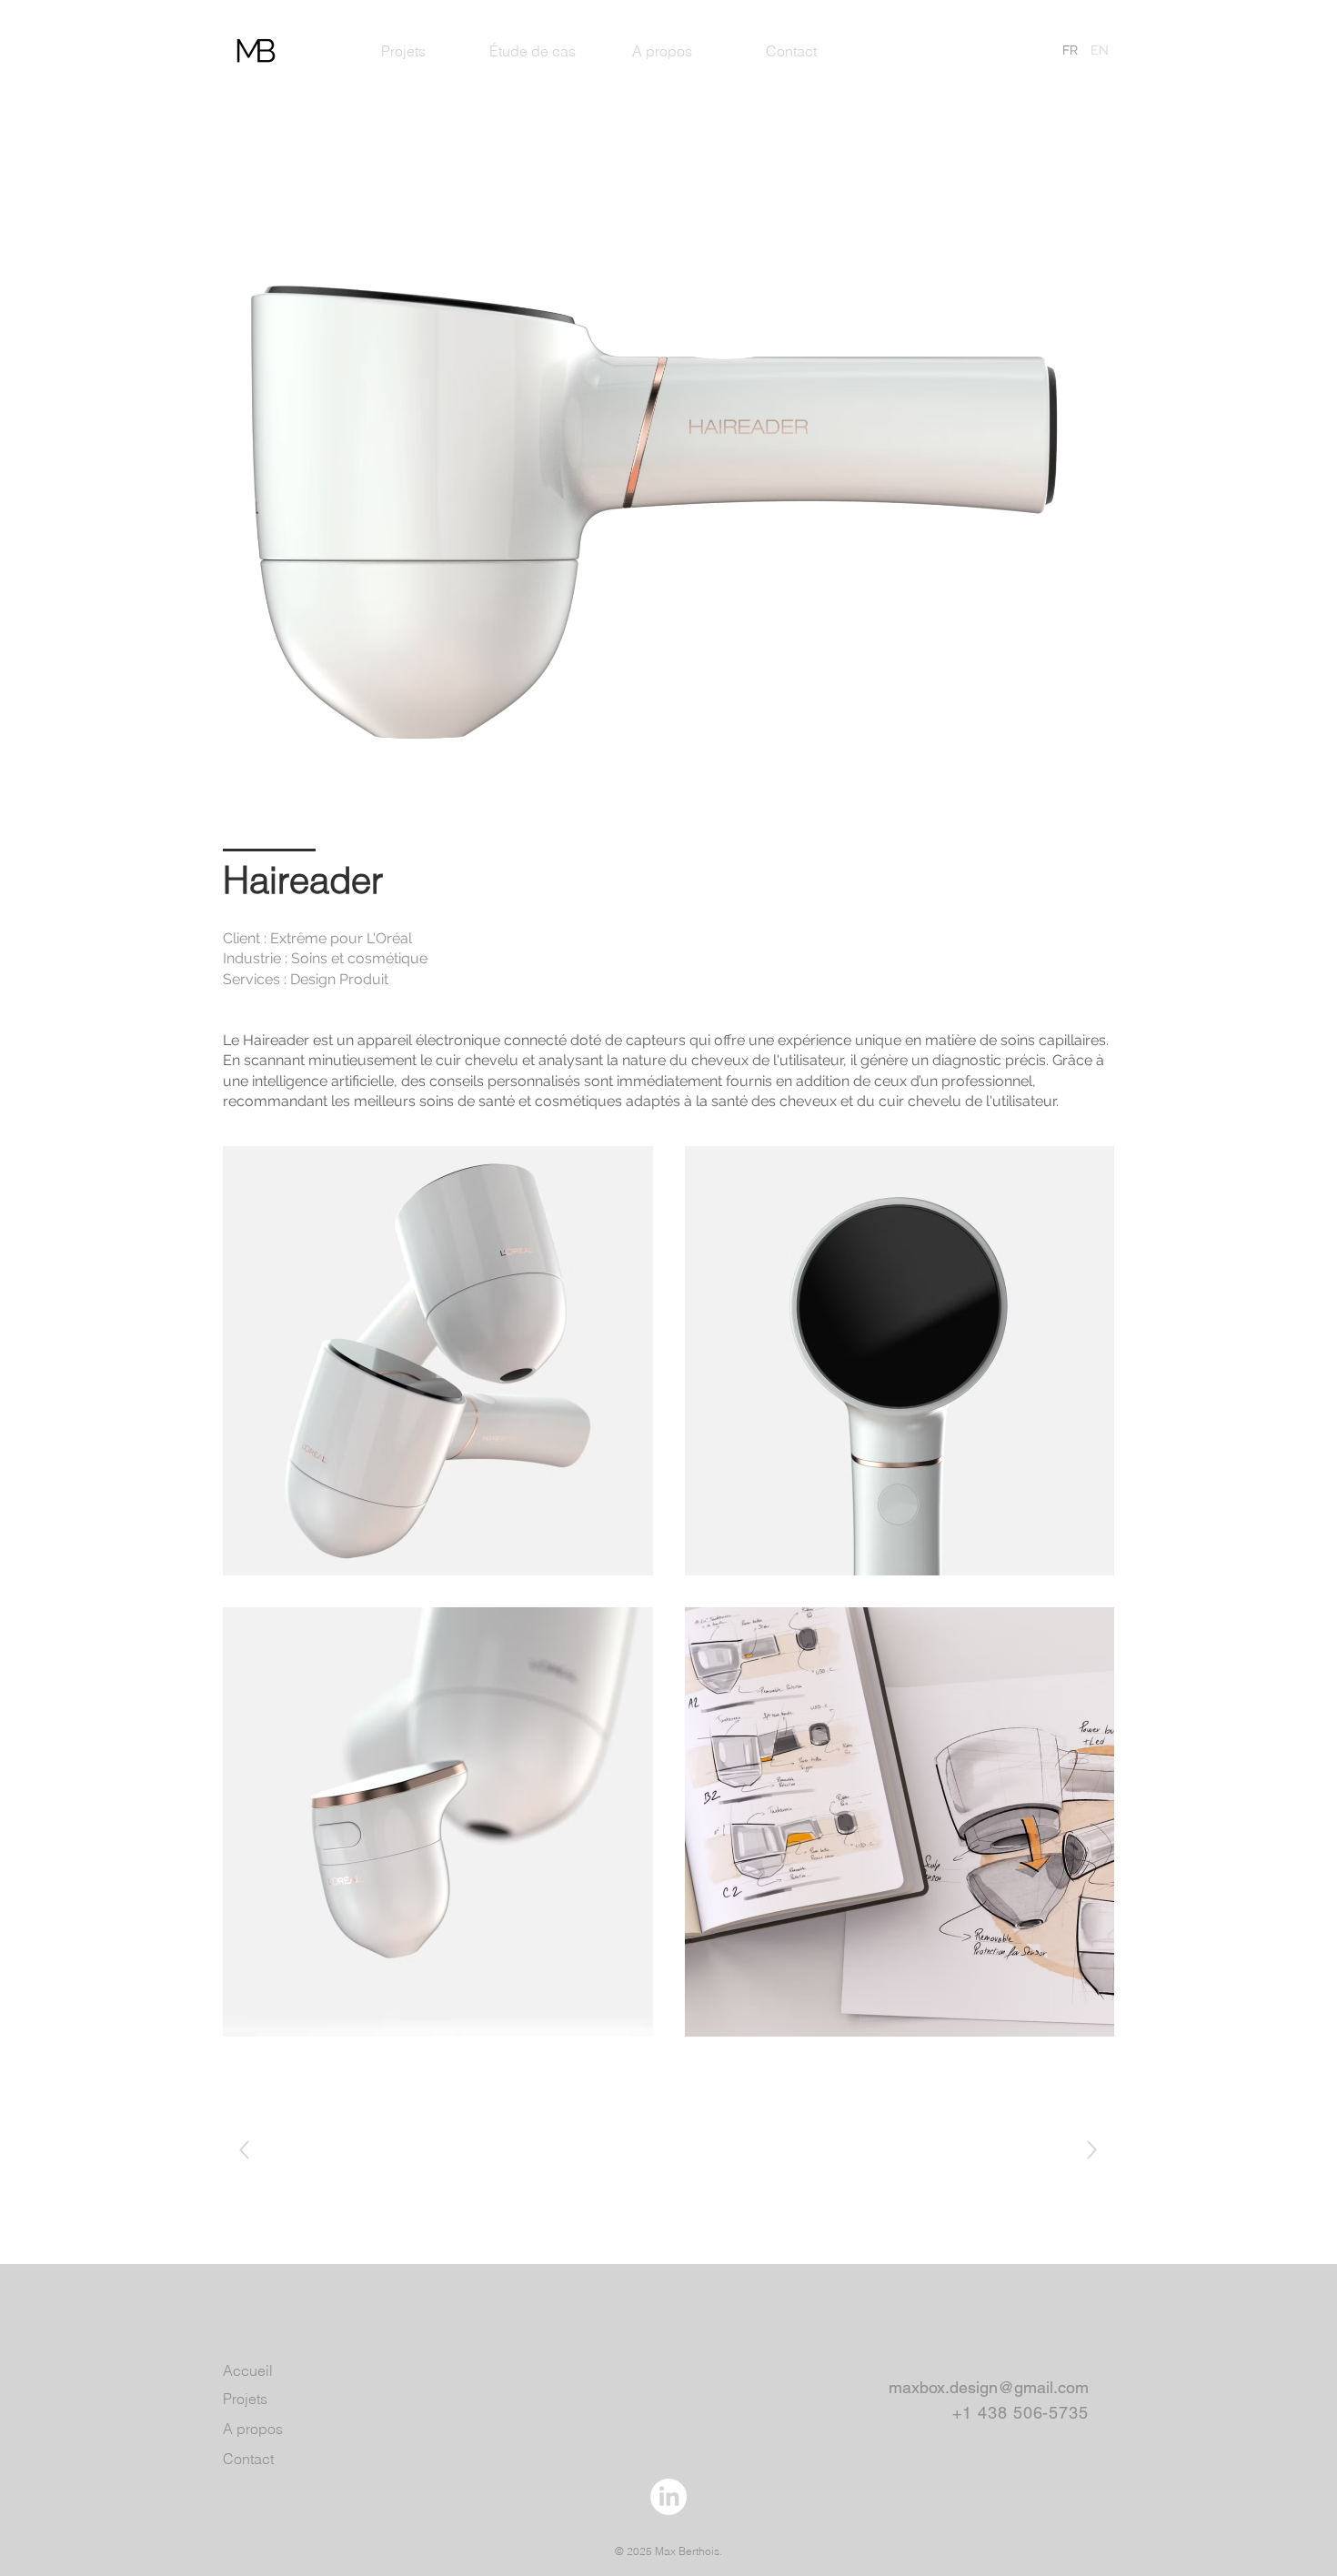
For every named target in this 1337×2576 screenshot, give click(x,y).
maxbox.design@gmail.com (989, 2387)
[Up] (244, 2150)
